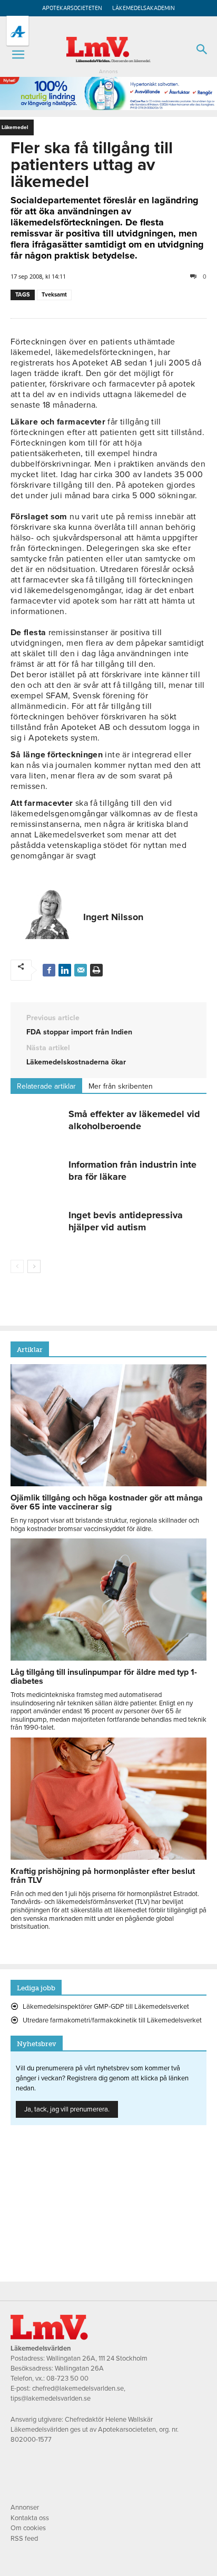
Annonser (25, 2508)
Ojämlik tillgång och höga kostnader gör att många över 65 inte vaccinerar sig (107, 1502)
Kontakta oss (30, 2518)
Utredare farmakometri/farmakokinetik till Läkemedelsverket (112, 2020)
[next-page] (34, 1266)
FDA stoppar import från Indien (79, 1032)
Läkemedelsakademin (144, 8)
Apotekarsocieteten (72, 8)
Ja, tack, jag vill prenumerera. (67, 2109)
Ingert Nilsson (113, 917)
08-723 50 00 (67, 2378)
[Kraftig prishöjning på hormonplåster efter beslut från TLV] (108, 1857)
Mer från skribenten (121, 1086)
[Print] (96, 970)
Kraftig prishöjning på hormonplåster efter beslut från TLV (103, 1876)
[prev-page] (17, 1266)
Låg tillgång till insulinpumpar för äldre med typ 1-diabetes (104, 1677)
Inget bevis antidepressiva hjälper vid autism (126, 1221)
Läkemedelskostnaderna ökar (76, 1062)
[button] (18, 55)
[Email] (81, 970)
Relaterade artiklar (46, 1086)
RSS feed (24, 2539)
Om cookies (28, 2528)
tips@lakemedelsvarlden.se (51, 2399)
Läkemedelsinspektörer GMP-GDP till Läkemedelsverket (106, 2007)
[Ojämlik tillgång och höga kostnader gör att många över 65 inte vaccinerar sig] (108, 1484)
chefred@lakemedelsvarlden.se (78, 2389)
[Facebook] (49, 970)
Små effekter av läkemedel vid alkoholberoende (134, 1120)
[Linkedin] (65, 970)
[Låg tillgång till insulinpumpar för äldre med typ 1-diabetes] (108, 1658)
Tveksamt (54, 295)
